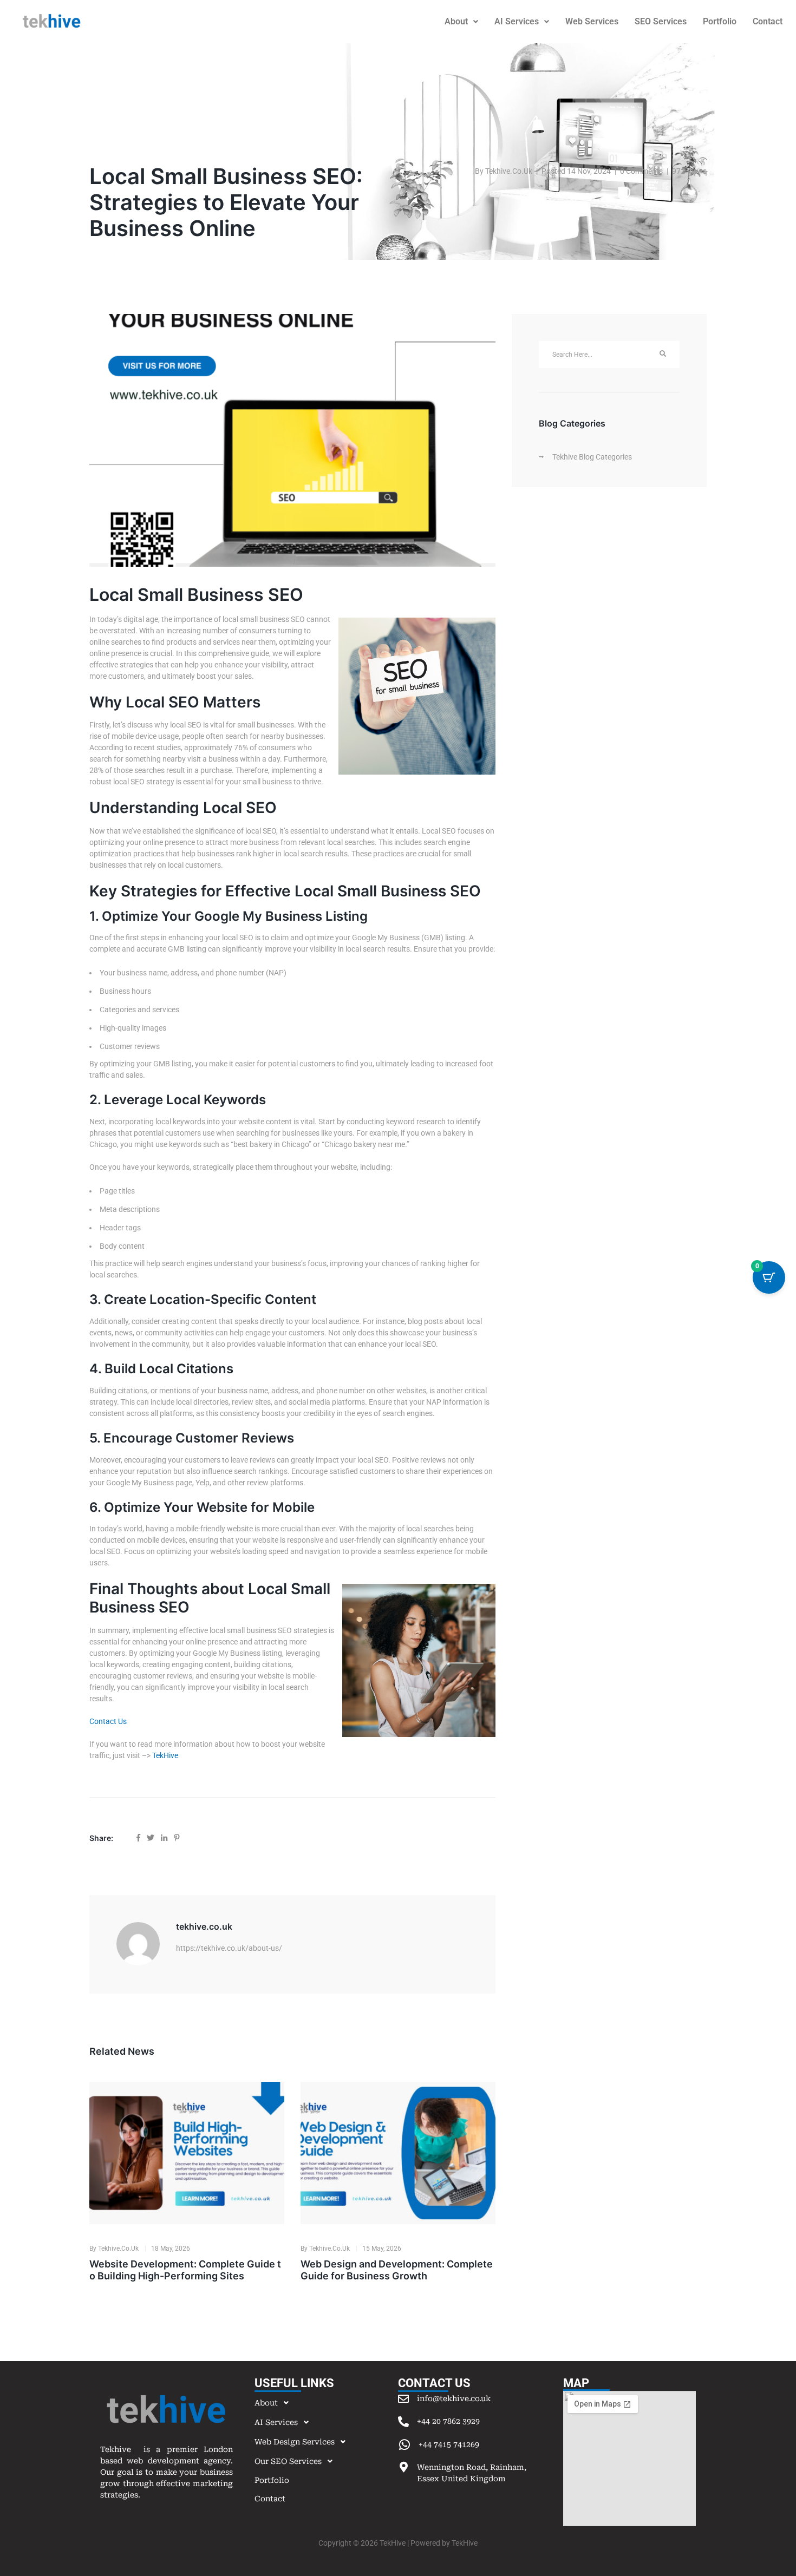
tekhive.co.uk (509, 171)
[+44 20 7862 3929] (403, 2422)
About (456, 21)
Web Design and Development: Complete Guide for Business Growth (397, 2270)
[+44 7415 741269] (404, 2445)
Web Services (592, 21)
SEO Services (661, 21)
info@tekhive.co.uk (454, 2398)
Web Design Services (295, 2442)
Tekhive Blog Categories (592, 457)
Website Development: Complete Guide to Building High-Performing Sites (185, 2270)
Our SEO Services (288, 2461)
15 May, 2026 (382, 2249)
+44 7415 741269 (449, 2444)
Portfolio (720, 21)
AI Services (517, 21)
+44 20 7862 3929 (448, 2421)
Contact (270, 2499)
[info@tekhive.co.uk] (403, 2399)
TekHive (165, 1755)
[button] (461, 22)
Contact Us (108, 1721)
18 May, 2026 (171, 2249)
